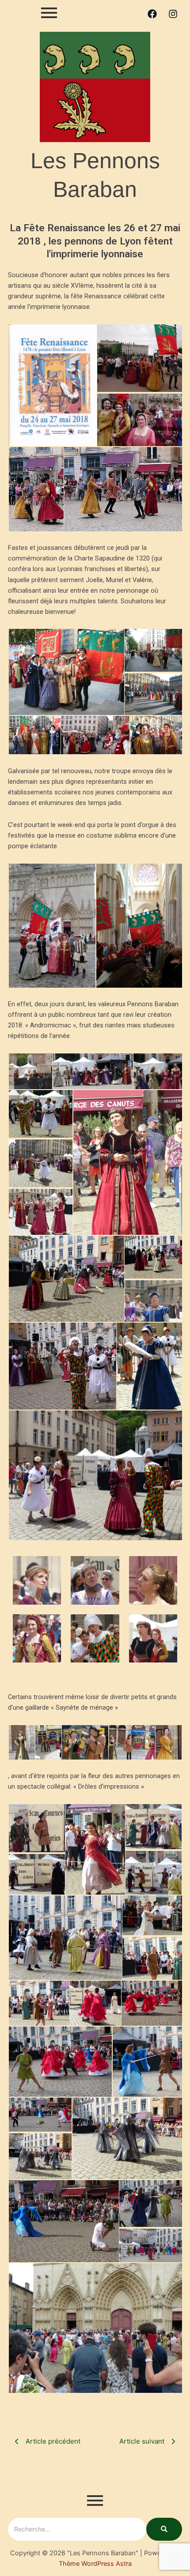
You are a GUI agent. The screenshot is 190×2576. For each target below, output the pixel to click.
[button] (52, 385)
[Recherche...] (164, 2529)
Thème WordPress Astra (95, 2564)
